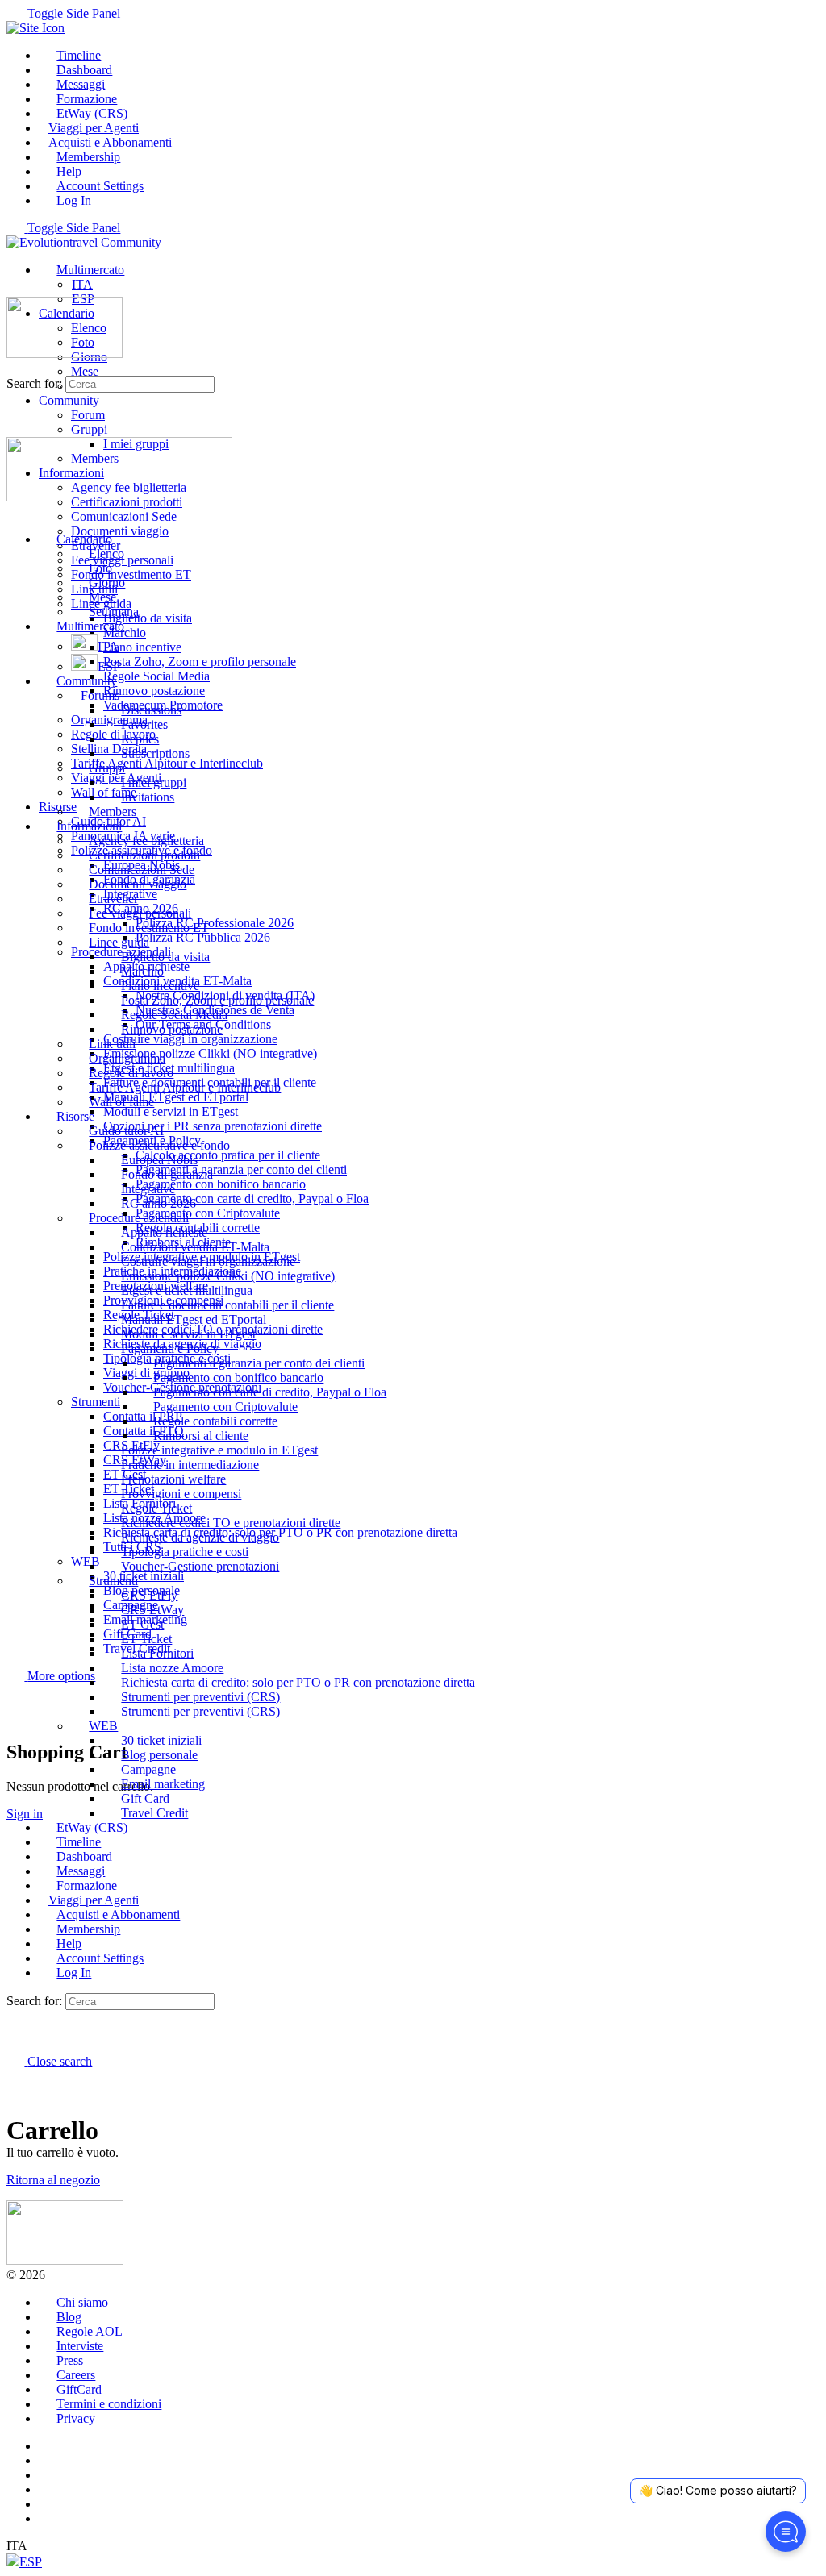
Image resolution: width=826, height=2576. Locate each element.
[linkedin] (48, 2475)
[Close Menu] (15, 512)
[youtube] (48, 2504)
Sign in (25, 1814)
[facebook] (48, 2446)
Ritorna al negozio (53, 2180)
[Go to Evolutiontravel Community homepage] (84, 242)
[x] (48, 2518)
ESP (31, 2562)
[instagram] (48, 2460)
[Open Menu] (15, 289)
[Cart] (15, 1718)
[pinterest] (48, 2489)
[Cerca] (15, 1703)
